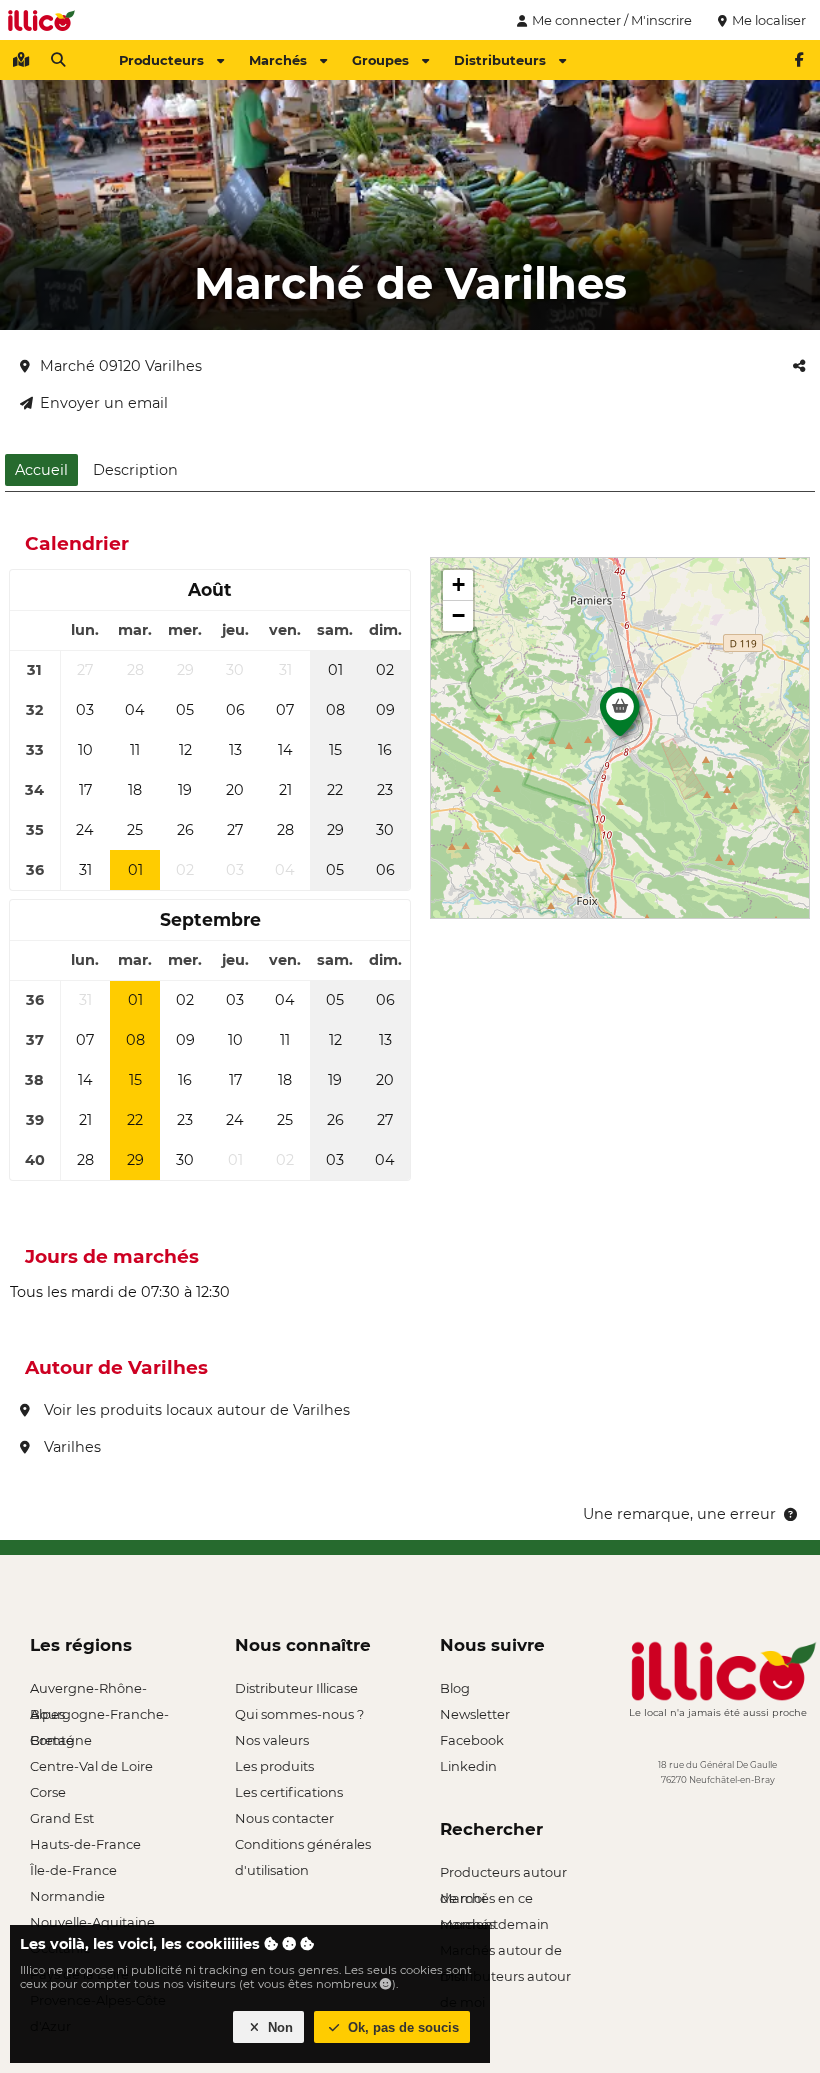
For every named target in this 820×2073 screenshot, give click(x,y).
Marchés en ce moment (486, 1900)
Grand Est (62, 1818)
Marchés (278, 60)
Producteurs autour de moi (503, 1874)
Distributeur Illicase (296, 1688)
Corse (48, 1792)
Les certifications (289, 1792)
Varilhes (70, 1447)
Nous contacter (284, 1818)
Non (278, 2027)
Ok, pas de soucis (401, 2027)
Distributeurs (500, 60)
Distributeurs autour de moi (505, 1978)
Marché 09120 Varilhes (121, 366)
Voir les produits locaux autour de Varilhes (195, 1410)
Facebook (472, 1740)
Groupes (380, 60)
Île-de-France (73, 1870)
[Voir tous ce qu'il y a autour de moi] (21, 60)
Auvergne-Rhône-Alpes (88, 1690)
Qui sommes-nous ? (299, 1714)
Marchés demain (494, 1924)
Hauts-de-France (85, 1844)
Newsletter (475, 1714)
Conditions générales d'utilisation (303, 1846)
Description (135, 470)
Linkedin (468, 1766)
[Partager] (799, 366)
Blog (455, 1688)
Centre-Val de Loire (91, 1766)
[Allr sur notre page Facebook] (799, 60)
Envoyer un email (104, 403)
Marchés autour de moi (501, 1952)
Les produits (274, 1766)
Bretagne (61, 1740)
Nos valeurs (272, 1740)
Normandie (67, 1896)
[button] (620, 717)
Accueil (41, 470)
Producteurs (161, 60)
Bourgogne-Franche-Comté (99, 1716)
